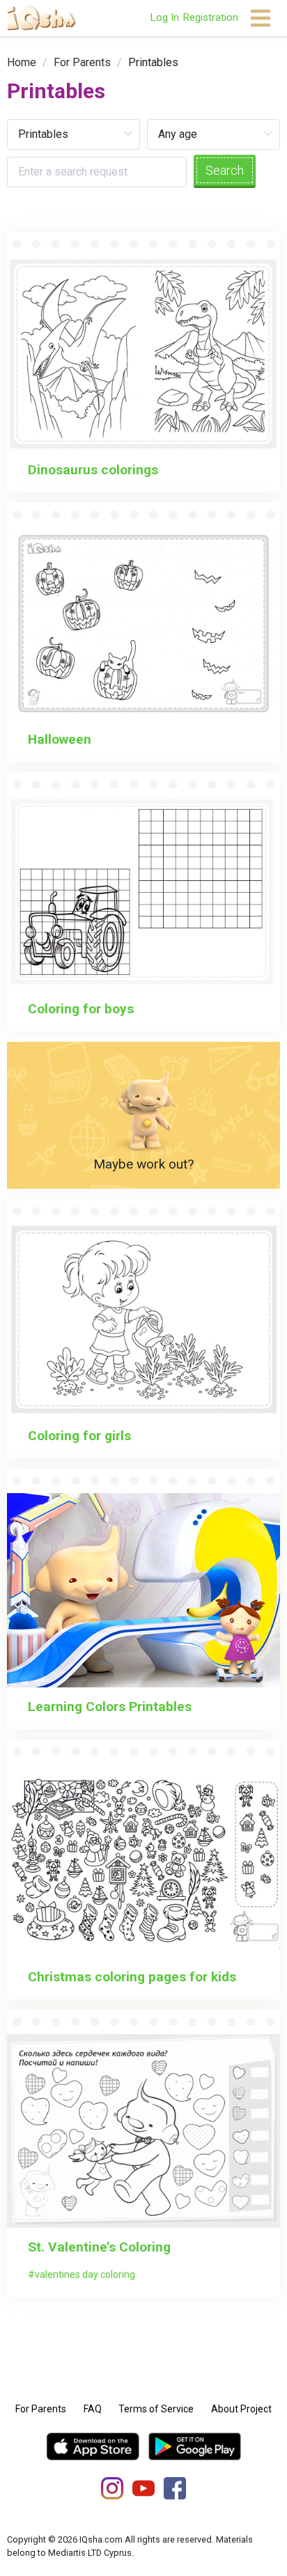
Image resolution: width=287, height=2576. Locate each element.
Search (225, 170)
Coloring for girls (79, 1436)
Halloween (60, 739)
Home (22, 62)
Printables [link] (153, 62)
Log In (164, 17)
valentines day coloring (85, 2274)
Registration (210, 17)
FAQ (93, 2409)
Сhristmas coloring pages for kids (132, 1977)
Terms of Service (156, 2409)
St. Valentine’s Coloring (99, 2247)
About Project (241, 2409)
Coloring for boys (81, 1009)
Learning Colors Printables (110, 1707)
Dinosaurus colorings (93, 470)
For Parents (82, 62)
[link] (22, 62)
